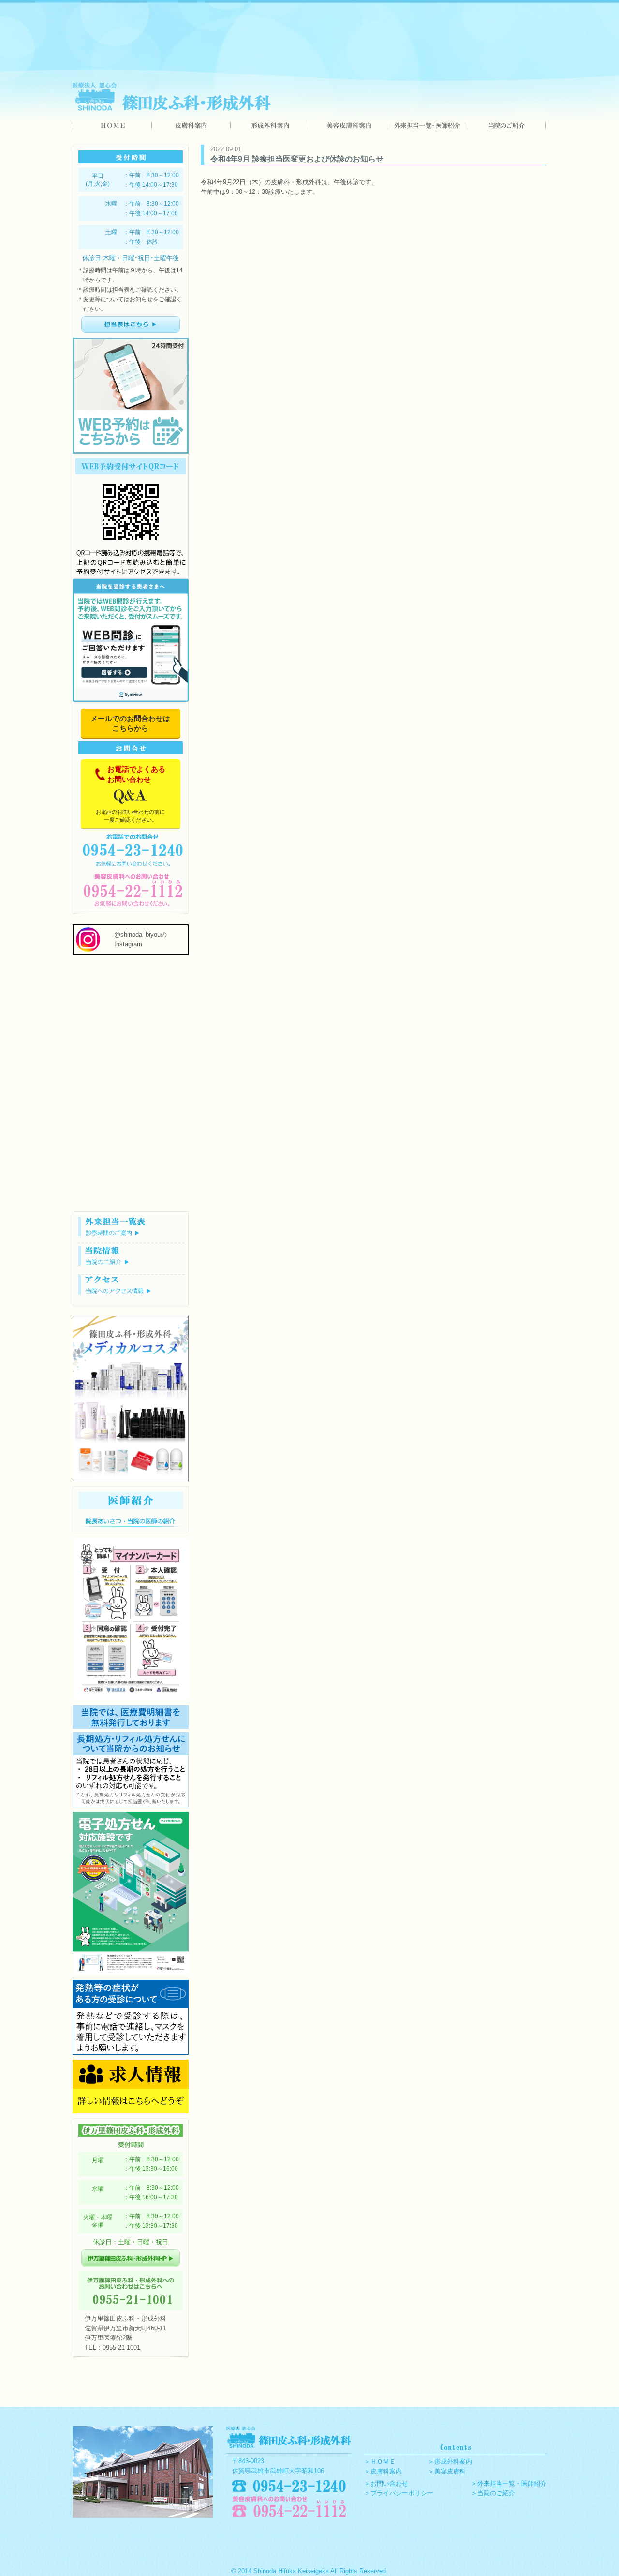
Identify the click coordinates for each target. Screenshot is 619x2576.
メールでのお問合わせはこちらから (130, 723)
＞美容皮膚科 (447, 2471)
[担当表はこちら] (131, 335)
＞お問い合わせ (386, 2483)
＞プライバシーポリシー (399, 2493)
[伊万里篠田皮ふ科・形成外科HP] (131, 2265)
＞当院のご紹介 (493, 2493)
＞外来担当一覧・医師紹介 (509, 2483)
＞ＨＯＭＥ (380, 2462)
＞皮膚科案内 (383, 2471)
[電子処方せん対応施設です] (131, 1973)
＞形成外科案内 (450, 2462)
